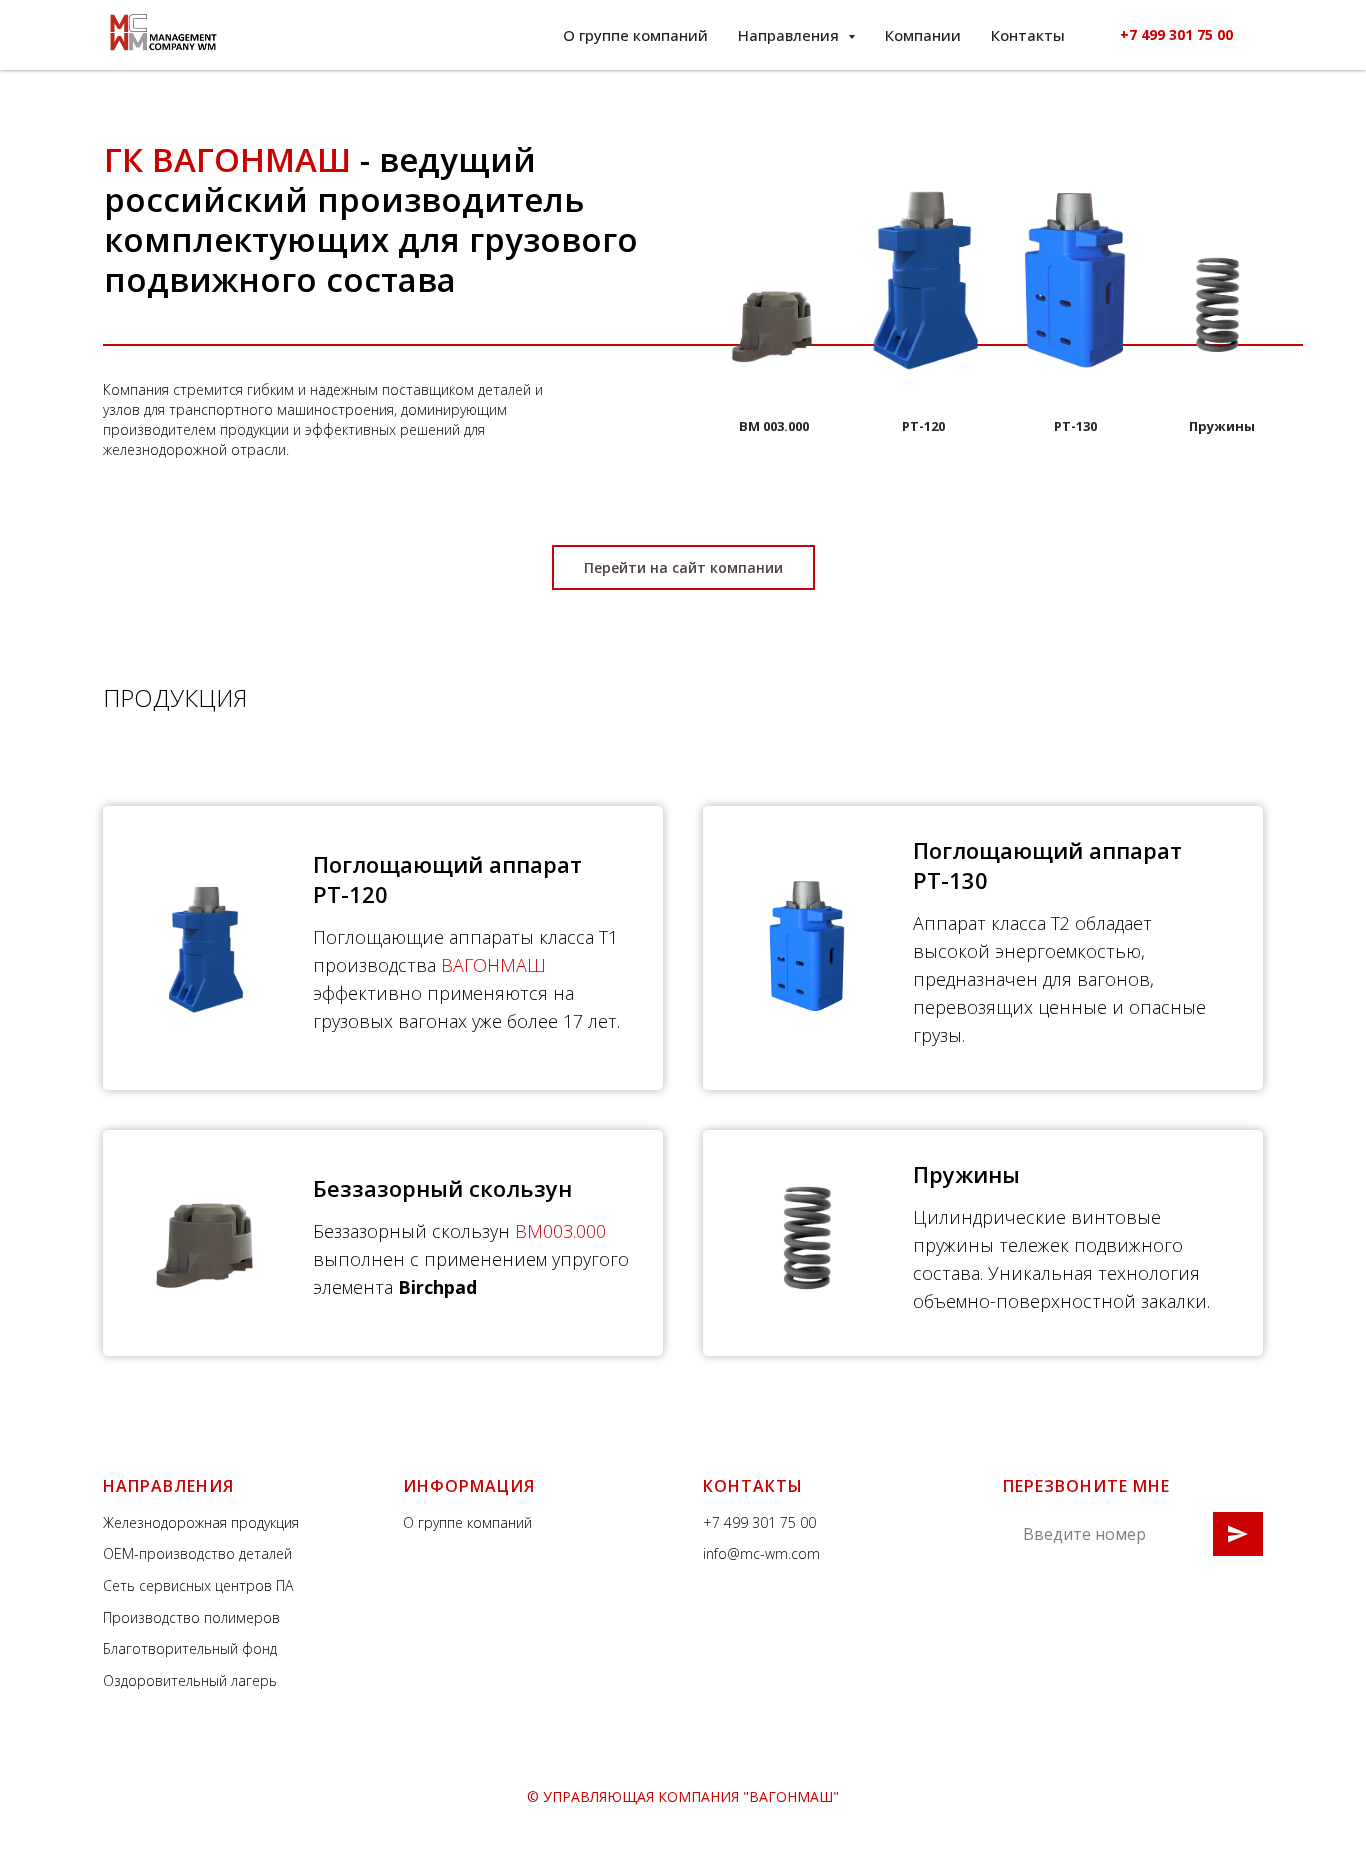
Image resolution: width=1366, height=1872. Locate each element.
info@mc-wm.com (761, 1553)
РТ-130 (1075, 426)
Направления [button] (790, 35)
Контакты (1028, 35)
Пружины (1222, 426)
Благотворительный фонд (190, 1648)
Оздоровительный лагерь (190, 1680)
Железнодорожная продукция (201, 1522)
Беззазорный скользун (442, 1188)
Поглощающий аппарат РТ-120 (447, 879)
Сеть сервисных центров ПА (198, 1585)
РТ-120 (923, 426)
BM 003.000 (774, 426)
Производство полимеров (191, 1617)
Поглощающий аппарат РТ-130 (1047, 865)
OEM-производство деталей (197, 1553)
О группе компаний (635, 35)
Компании (923, 35)
